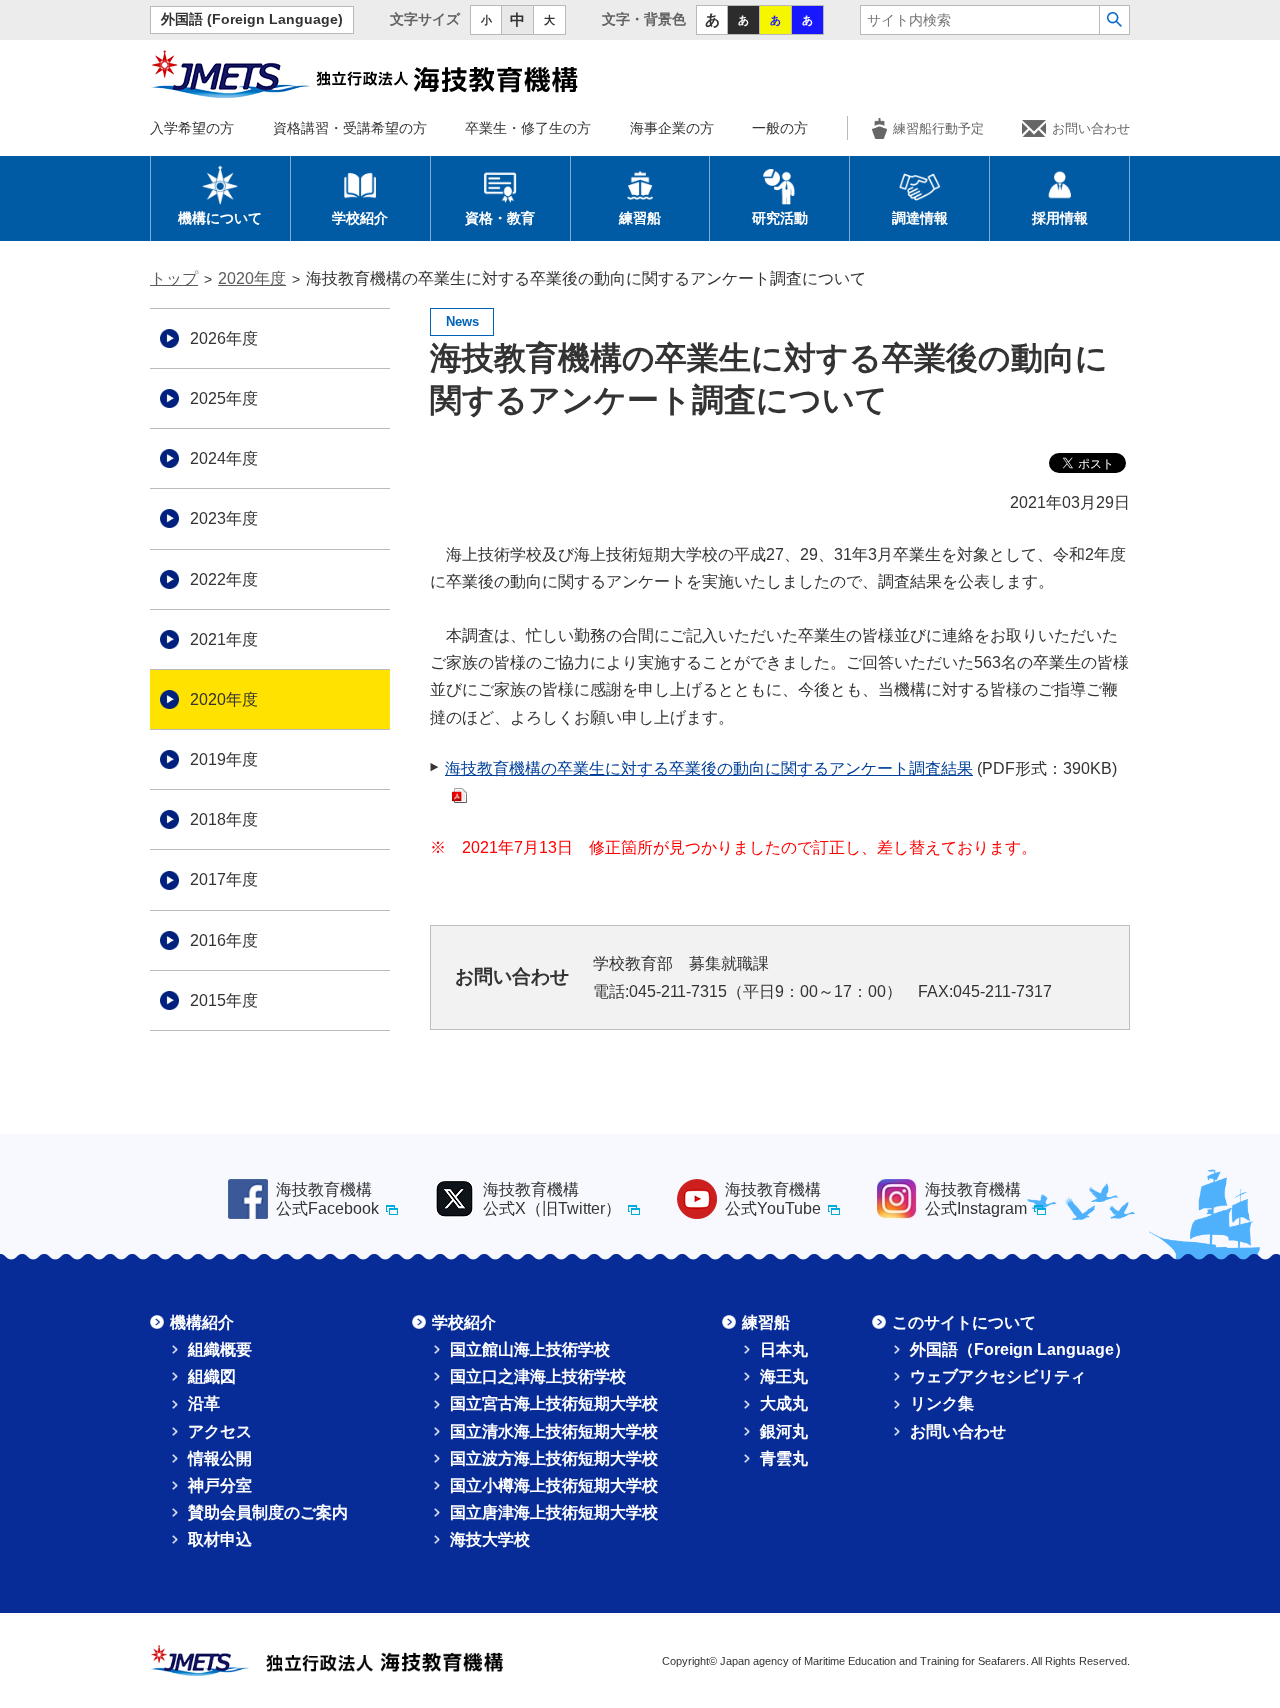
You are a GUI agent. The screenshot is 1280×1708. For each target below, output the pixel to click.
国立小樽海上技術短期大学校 (554, 1485)
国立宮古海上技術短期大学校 (554, 1403)
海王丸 (784, 1376)
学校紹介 (360, 218)
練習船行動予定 (938, 128)
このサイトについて (964, 1322)
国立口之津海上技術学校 (538, 1376)
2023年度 (224, 518)
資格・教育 (500, 218)
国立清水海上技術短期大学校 (554, 1431)
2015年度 (224, 1000)
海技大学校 (490, 1539)
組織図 (212, 1376)
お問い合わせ (1091, 128)
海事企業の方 (672, 128)
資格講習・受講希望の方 (350, 128)
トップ (174, 278)
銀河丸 (784, 1431)
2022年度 (224, 579)
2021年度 (224, 639)
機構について (220, 218)
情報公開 (220, 1458)
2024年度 (224, 458)
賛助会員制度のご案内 (268, 1512)
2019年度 (224, 759)
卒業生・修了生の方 (528, 128)
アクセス (220, 1431)
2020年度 (252, 278)
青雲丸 (784, 1458)
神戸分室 (220, 1485)
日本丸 (784, 1349)
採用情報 (1060, 218)
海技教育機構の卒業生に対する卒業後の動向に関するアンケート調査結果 (709, 768)
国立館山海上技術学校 (530, 1349)
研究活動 (780, 218)
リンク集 (942, 1403)
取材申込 (220, 1539)
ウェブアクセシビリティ (998, 1376)
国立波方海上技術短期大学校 (554, 1458)
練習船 (640, 218)
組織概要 (220, 1349)
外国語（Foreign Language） (1020, 1349)
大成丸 (784, 1403)
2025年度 (224, 398)
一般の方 (780, 128)
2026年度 (224, 338)
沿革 (204, 1403)
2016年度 (224, 940)
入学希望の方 (192, 128)
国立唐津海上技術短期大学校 (554, 1512)
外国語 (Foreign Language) (252, 19)
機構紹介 (202, 1322)
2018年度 (224, 819)
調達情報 (920, 218)
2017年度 (224, 879)
